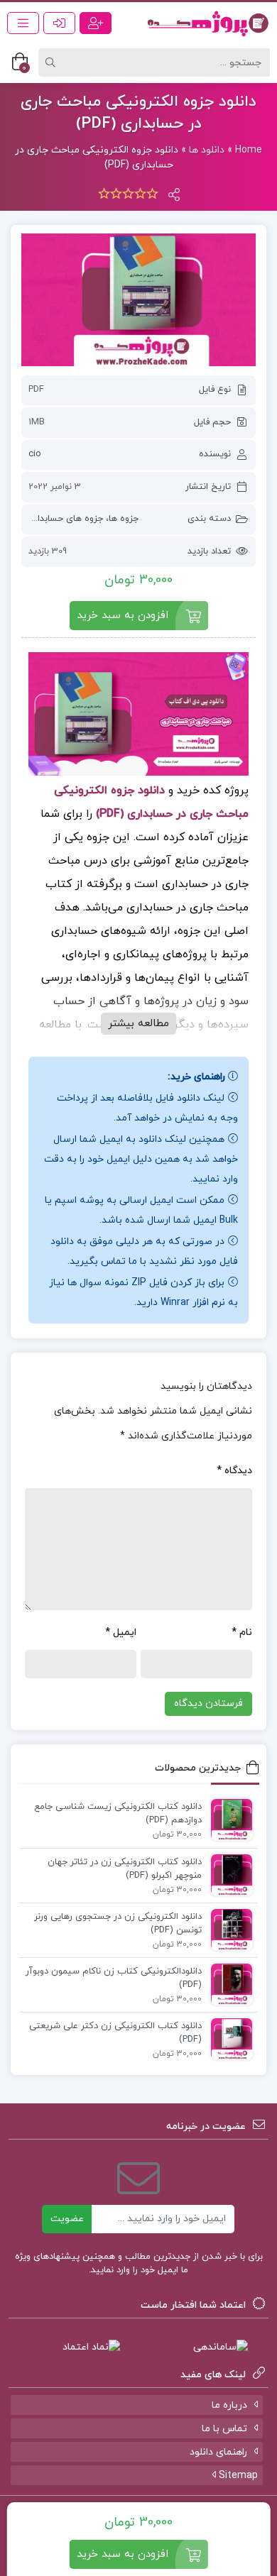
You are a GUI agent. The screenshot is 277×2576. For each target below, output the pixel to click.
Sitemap (237, 2476)
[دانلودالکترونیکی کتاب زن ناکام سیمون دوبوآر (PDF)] (228, 1983)
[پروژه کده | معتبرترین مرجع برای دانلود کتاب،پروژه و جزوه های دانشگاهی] (208, 23)
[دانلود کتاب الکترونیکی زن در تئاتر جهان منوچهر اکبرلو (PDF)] (228, 1874)
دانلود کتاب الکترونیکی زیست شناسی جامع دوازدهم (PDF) (118, 1814)
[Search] (53, 62)
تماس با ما (224, 2429)
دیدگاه (234, 1471)
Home (249, 150)
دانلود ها (207, 150)
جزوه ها (124, 519)
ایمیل (121, 1633)
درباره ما (229, 2405)
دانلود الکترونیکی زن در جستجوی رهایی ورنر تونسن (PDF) (118, 1924)
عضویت (67, 2219)
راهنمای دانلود (218, 2452)
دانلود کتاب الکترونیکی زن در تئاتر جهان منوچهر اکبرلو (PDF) (125, 1869)
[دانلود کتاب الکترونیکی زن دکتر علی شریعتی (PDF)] (228, 2038)
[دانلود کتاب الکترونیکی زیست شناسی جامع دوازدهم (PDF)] (228, 1819)
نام (242, 1633)
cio (35, 454)
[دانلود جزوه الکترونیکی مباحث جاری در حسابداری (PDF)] (138, 300)
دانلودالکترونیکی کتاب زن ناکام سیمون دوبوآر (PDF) (114, 1978)
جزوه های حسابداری (65, 519)
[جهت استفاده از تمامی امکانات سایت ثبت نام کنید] (96, 23)
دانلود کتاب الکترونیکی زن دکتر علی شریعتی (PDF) (115, 2033)
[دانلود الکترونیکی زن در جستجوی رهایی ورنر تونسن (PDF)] (228, 1929)
